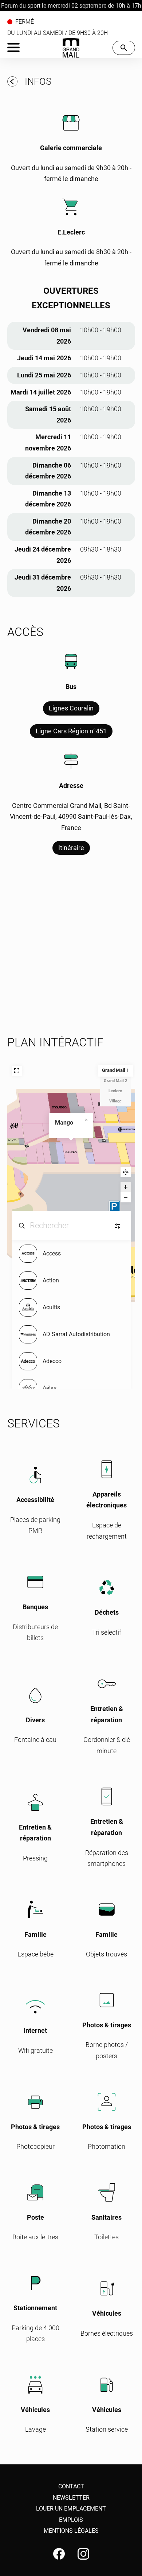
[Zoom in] (126, 1187)
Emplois (71, 2520)
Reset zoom (126, 1172)
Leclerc (115, 1091)
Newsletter (71, 2498)
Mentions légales (71, 2531)
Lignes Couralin (71, 708)
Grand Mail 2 (115, 1081)
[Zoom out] (126, 1197)
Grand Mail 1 (115, 1071)
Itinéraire (71, 848)
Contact (71, 2486)
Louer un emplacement (71, 2509)
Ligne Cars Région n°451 (71, 731)
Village (115, 1101)
